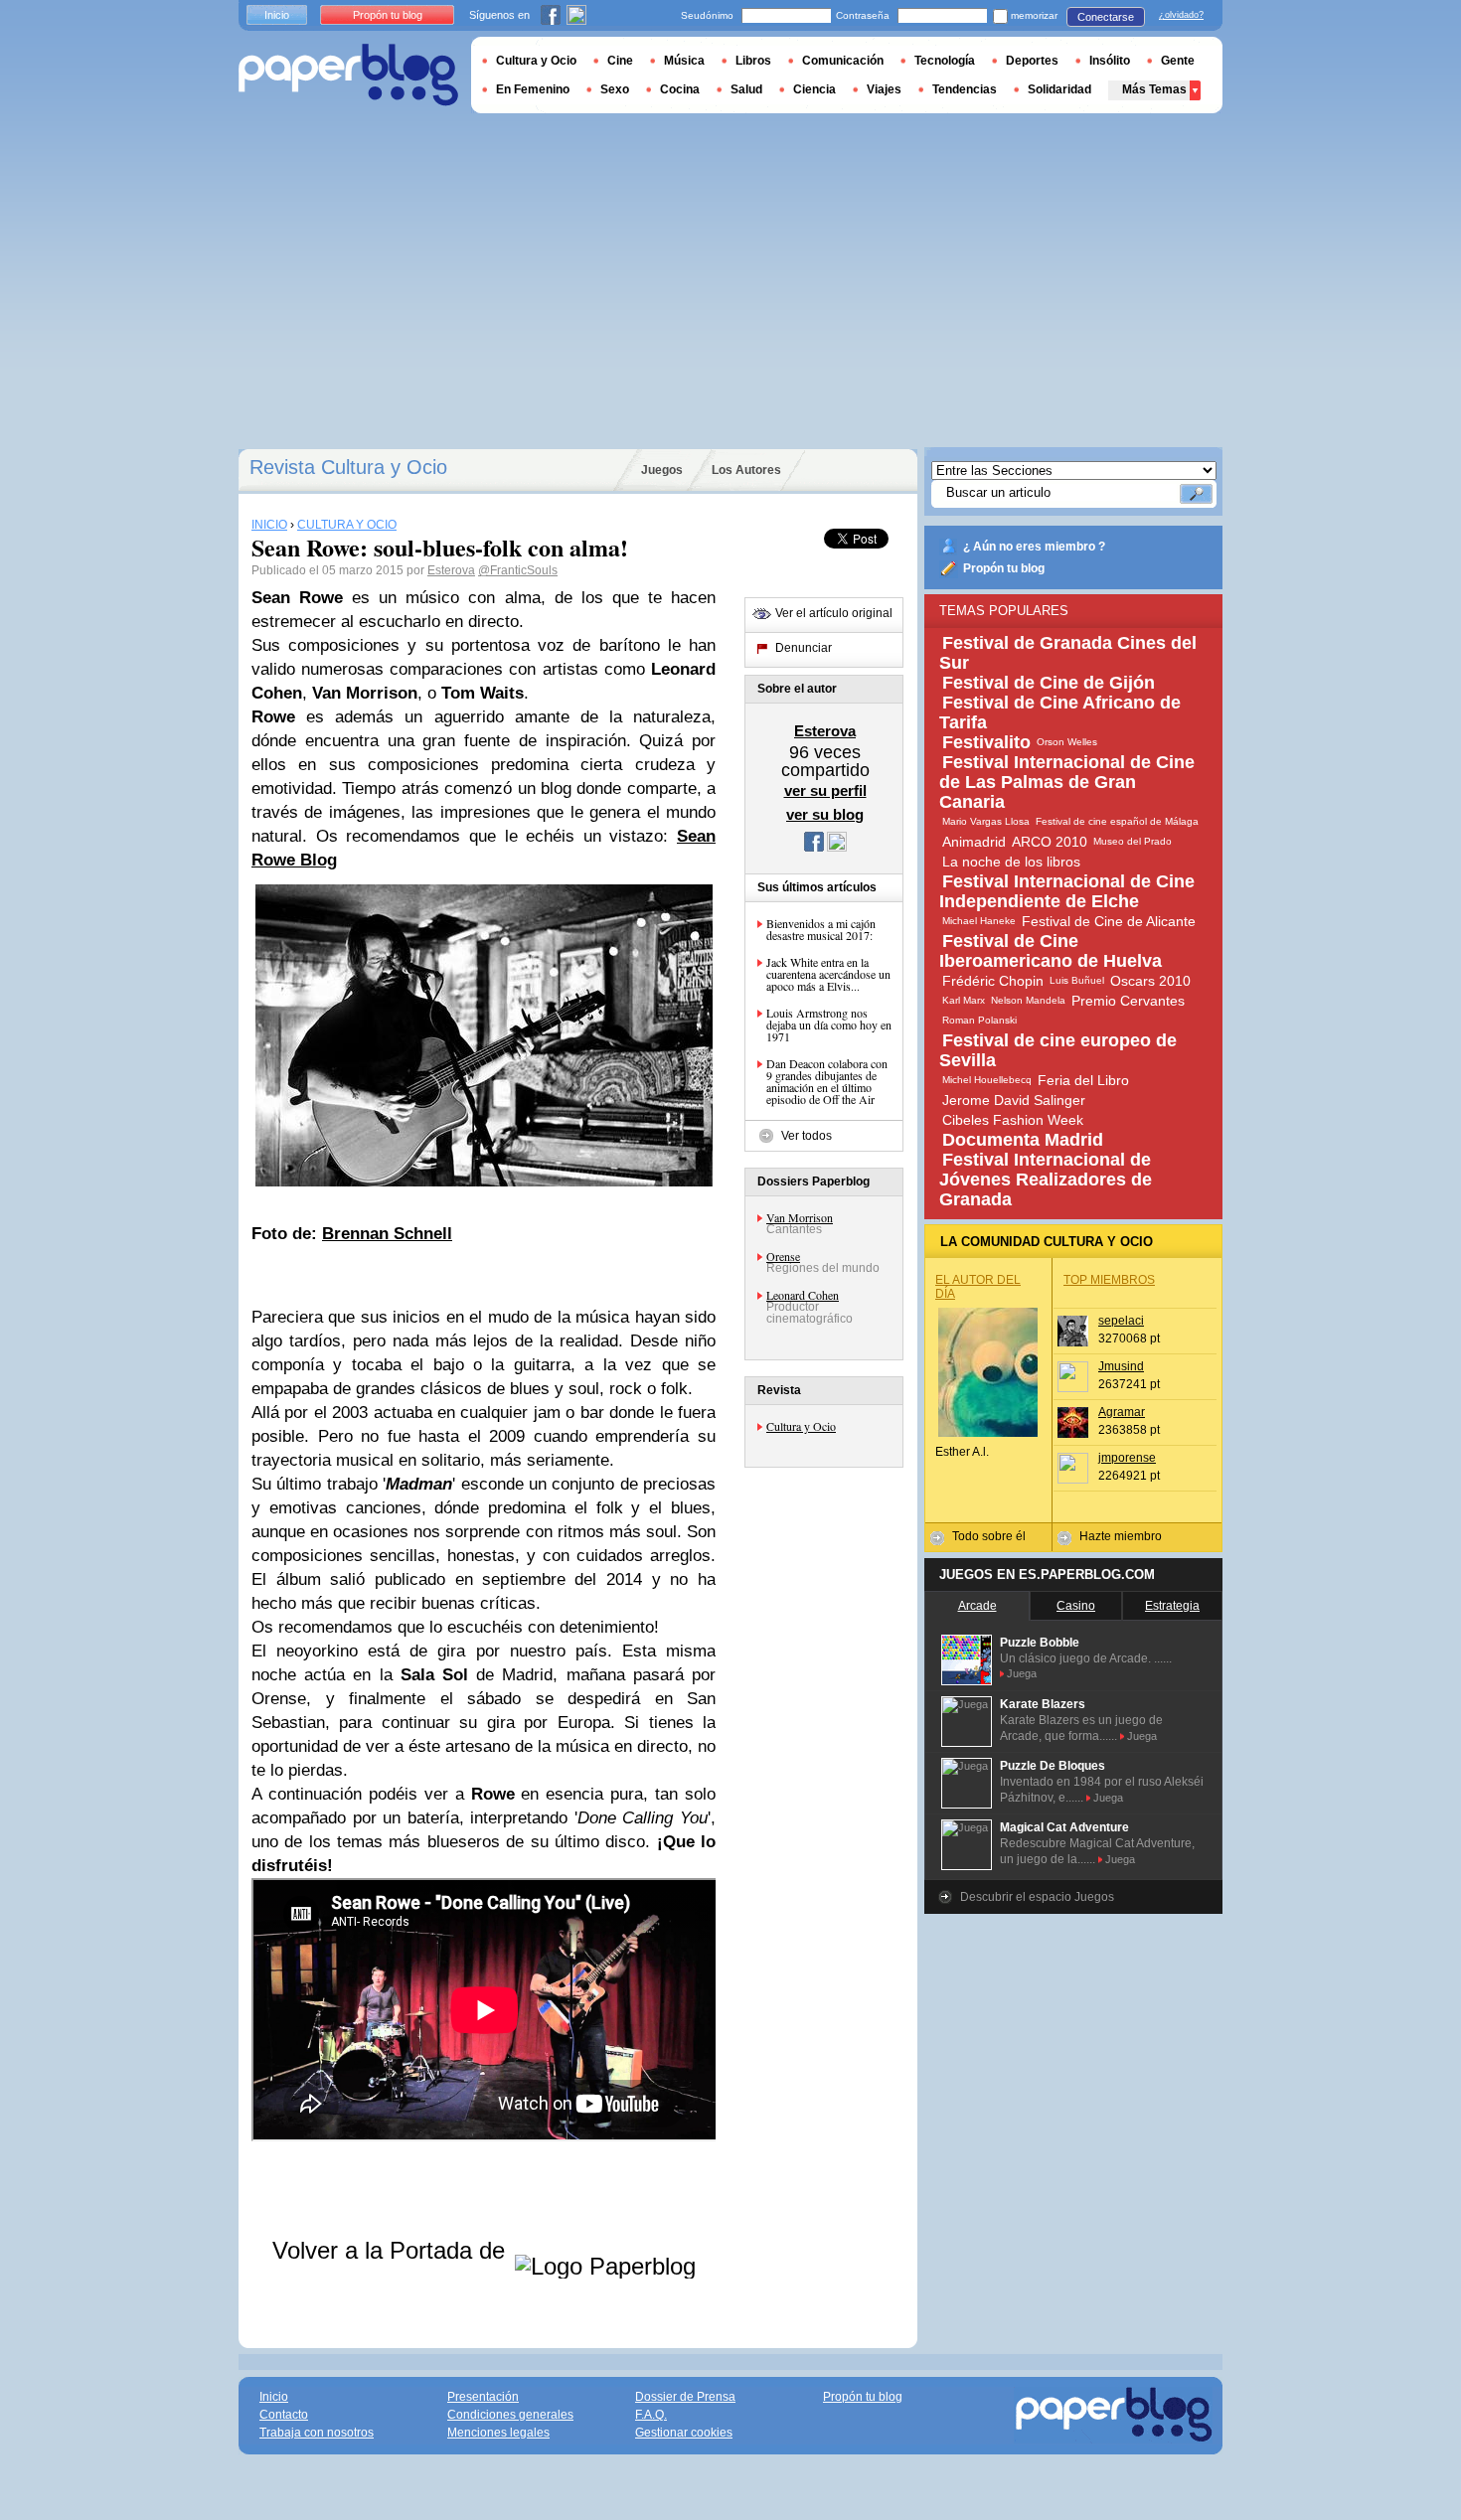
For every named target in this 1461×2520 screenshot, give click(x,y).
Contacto (284, 2415)
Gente (1178, 61)
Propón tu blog (1004, 568)
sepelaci (1121, 1321)
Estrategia (1172, 1606)
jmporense (1127, 1458)
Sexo (615, 89)
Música (684, 61)
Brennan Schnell (387, 1234)
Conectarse (1106, 17)
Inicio (277, 15)
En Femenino (533, 89)
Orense (783, 1256)
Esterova (451, 570)
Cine (620, 61)
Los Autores (746, 470)
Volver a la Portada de (392, 2250)
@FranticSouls (518, 570)
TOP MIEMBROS (1109, 1280)
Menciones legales (498, 2433)
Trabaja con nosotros (317, 2433)
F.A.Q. (651, 2415)
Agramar (1122, 1412)
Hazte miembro (1121, 1536)
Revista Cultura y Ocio (348, 467)
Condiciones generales (510, 2415)
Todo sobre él (989, 1536)
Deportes (1032, 61)
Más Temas (1154, 89)
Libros (753, 61)
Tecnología (945, 61)
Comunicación (843, 61)
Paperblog (348, 75)
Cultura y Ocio (801, 1426)
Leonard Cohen (803, 1295)
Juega (1022, 1673)
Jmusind (1121, 1366)
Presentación (483, 2397)
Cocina (680, 89)
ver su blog (825, 814)
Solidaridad (1059, 89)
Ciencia (814, 89)
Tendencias (965, 89)
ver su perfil (825, 790)
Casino (1076, 1606)
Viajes (884, 89)
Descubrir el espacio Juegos (1037, 1897)
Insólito (1110, 61)
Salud (746, 89)
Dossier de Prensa (685, 2397)
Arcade (977, 1606)
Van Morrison (800, 1217)
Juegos (662, 470)
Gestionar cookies (684, 2433)
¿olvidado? (1181, 15)
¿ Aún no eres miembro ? (1034, 547)
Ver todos (807, 1136)
